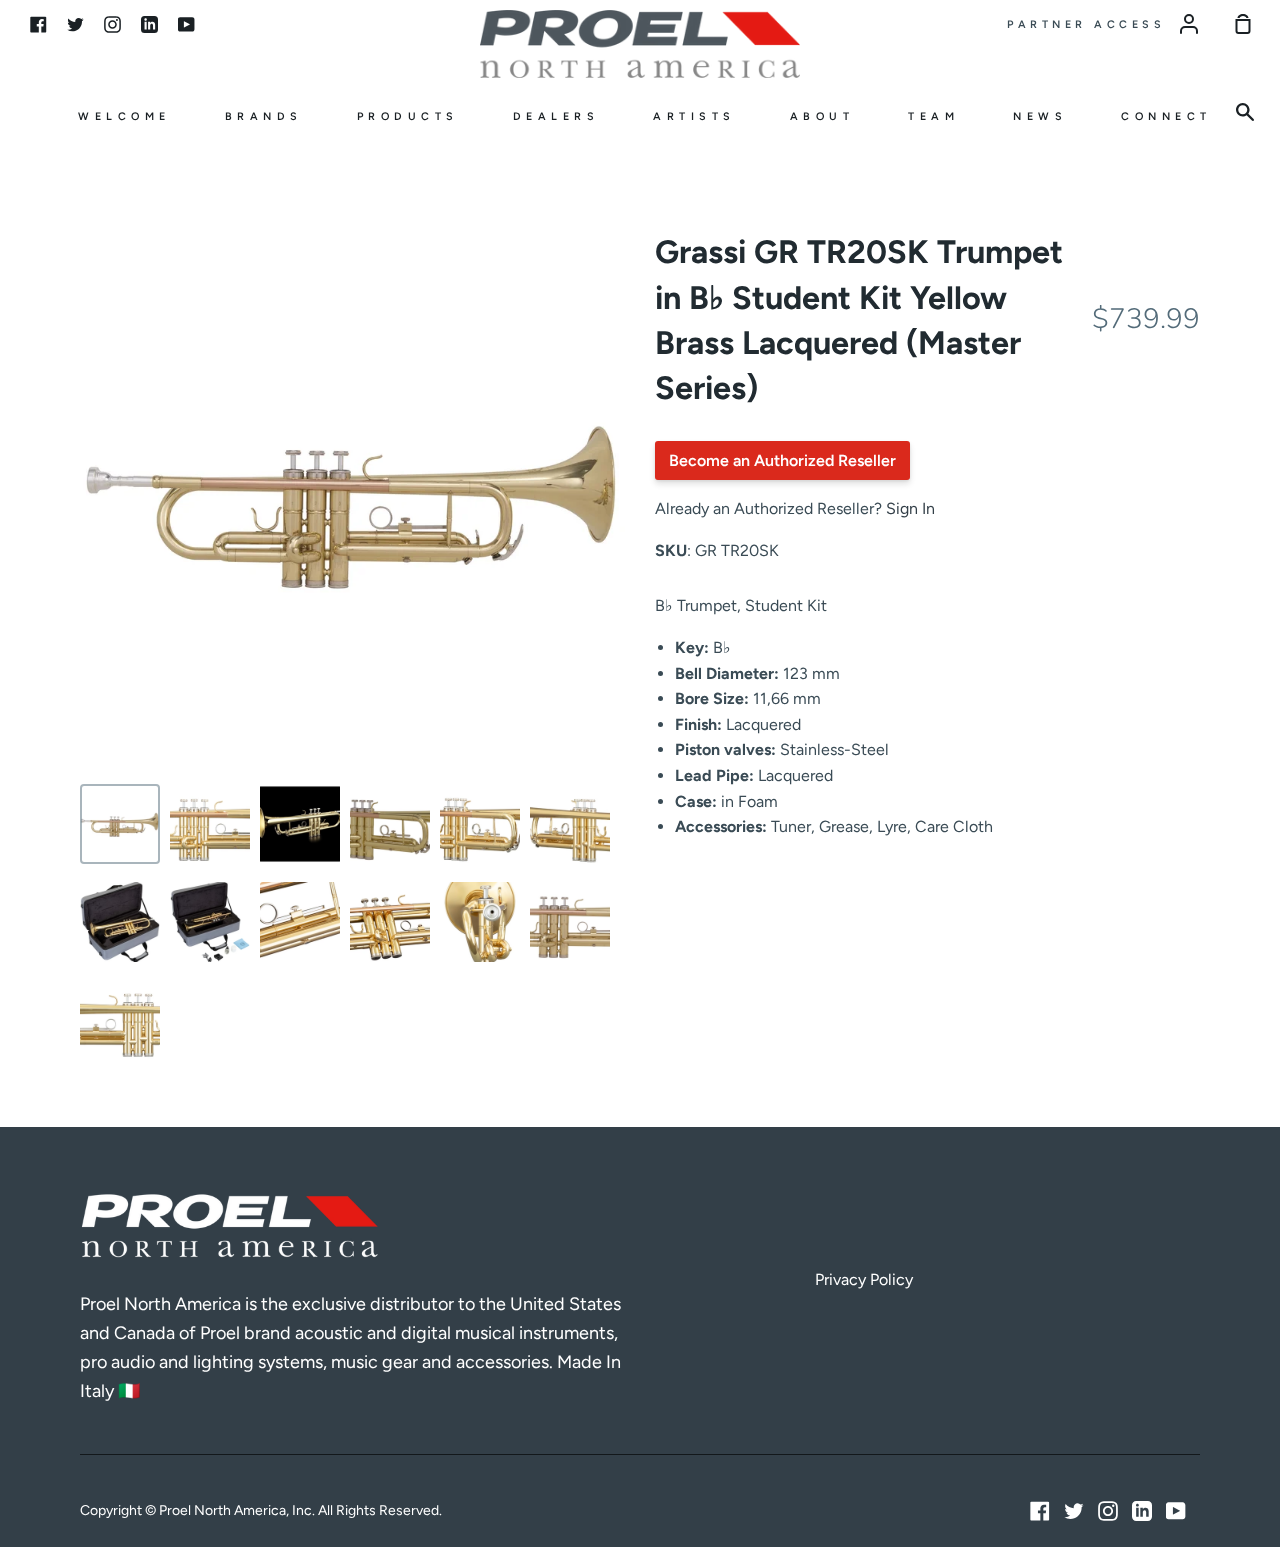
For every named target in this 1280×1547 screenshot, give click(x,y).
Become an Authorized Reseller (782, 460)
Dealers (556, 116)
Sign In (910, 508)
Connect (1166, 116)
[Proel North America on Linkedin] (1142, 1511)
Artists (694, 116)
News (1040, 116)
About (822, 116)
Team (933, 116)
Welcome (124, 116)
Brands (264, 116)
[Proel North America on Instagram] (1108, 1511)
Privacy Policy (864, 1279)
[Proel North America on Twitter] (1074, 1511)
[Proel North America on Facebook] (1040, 1511)
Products (408, 116)
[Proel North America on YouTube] (1176, 1511)
